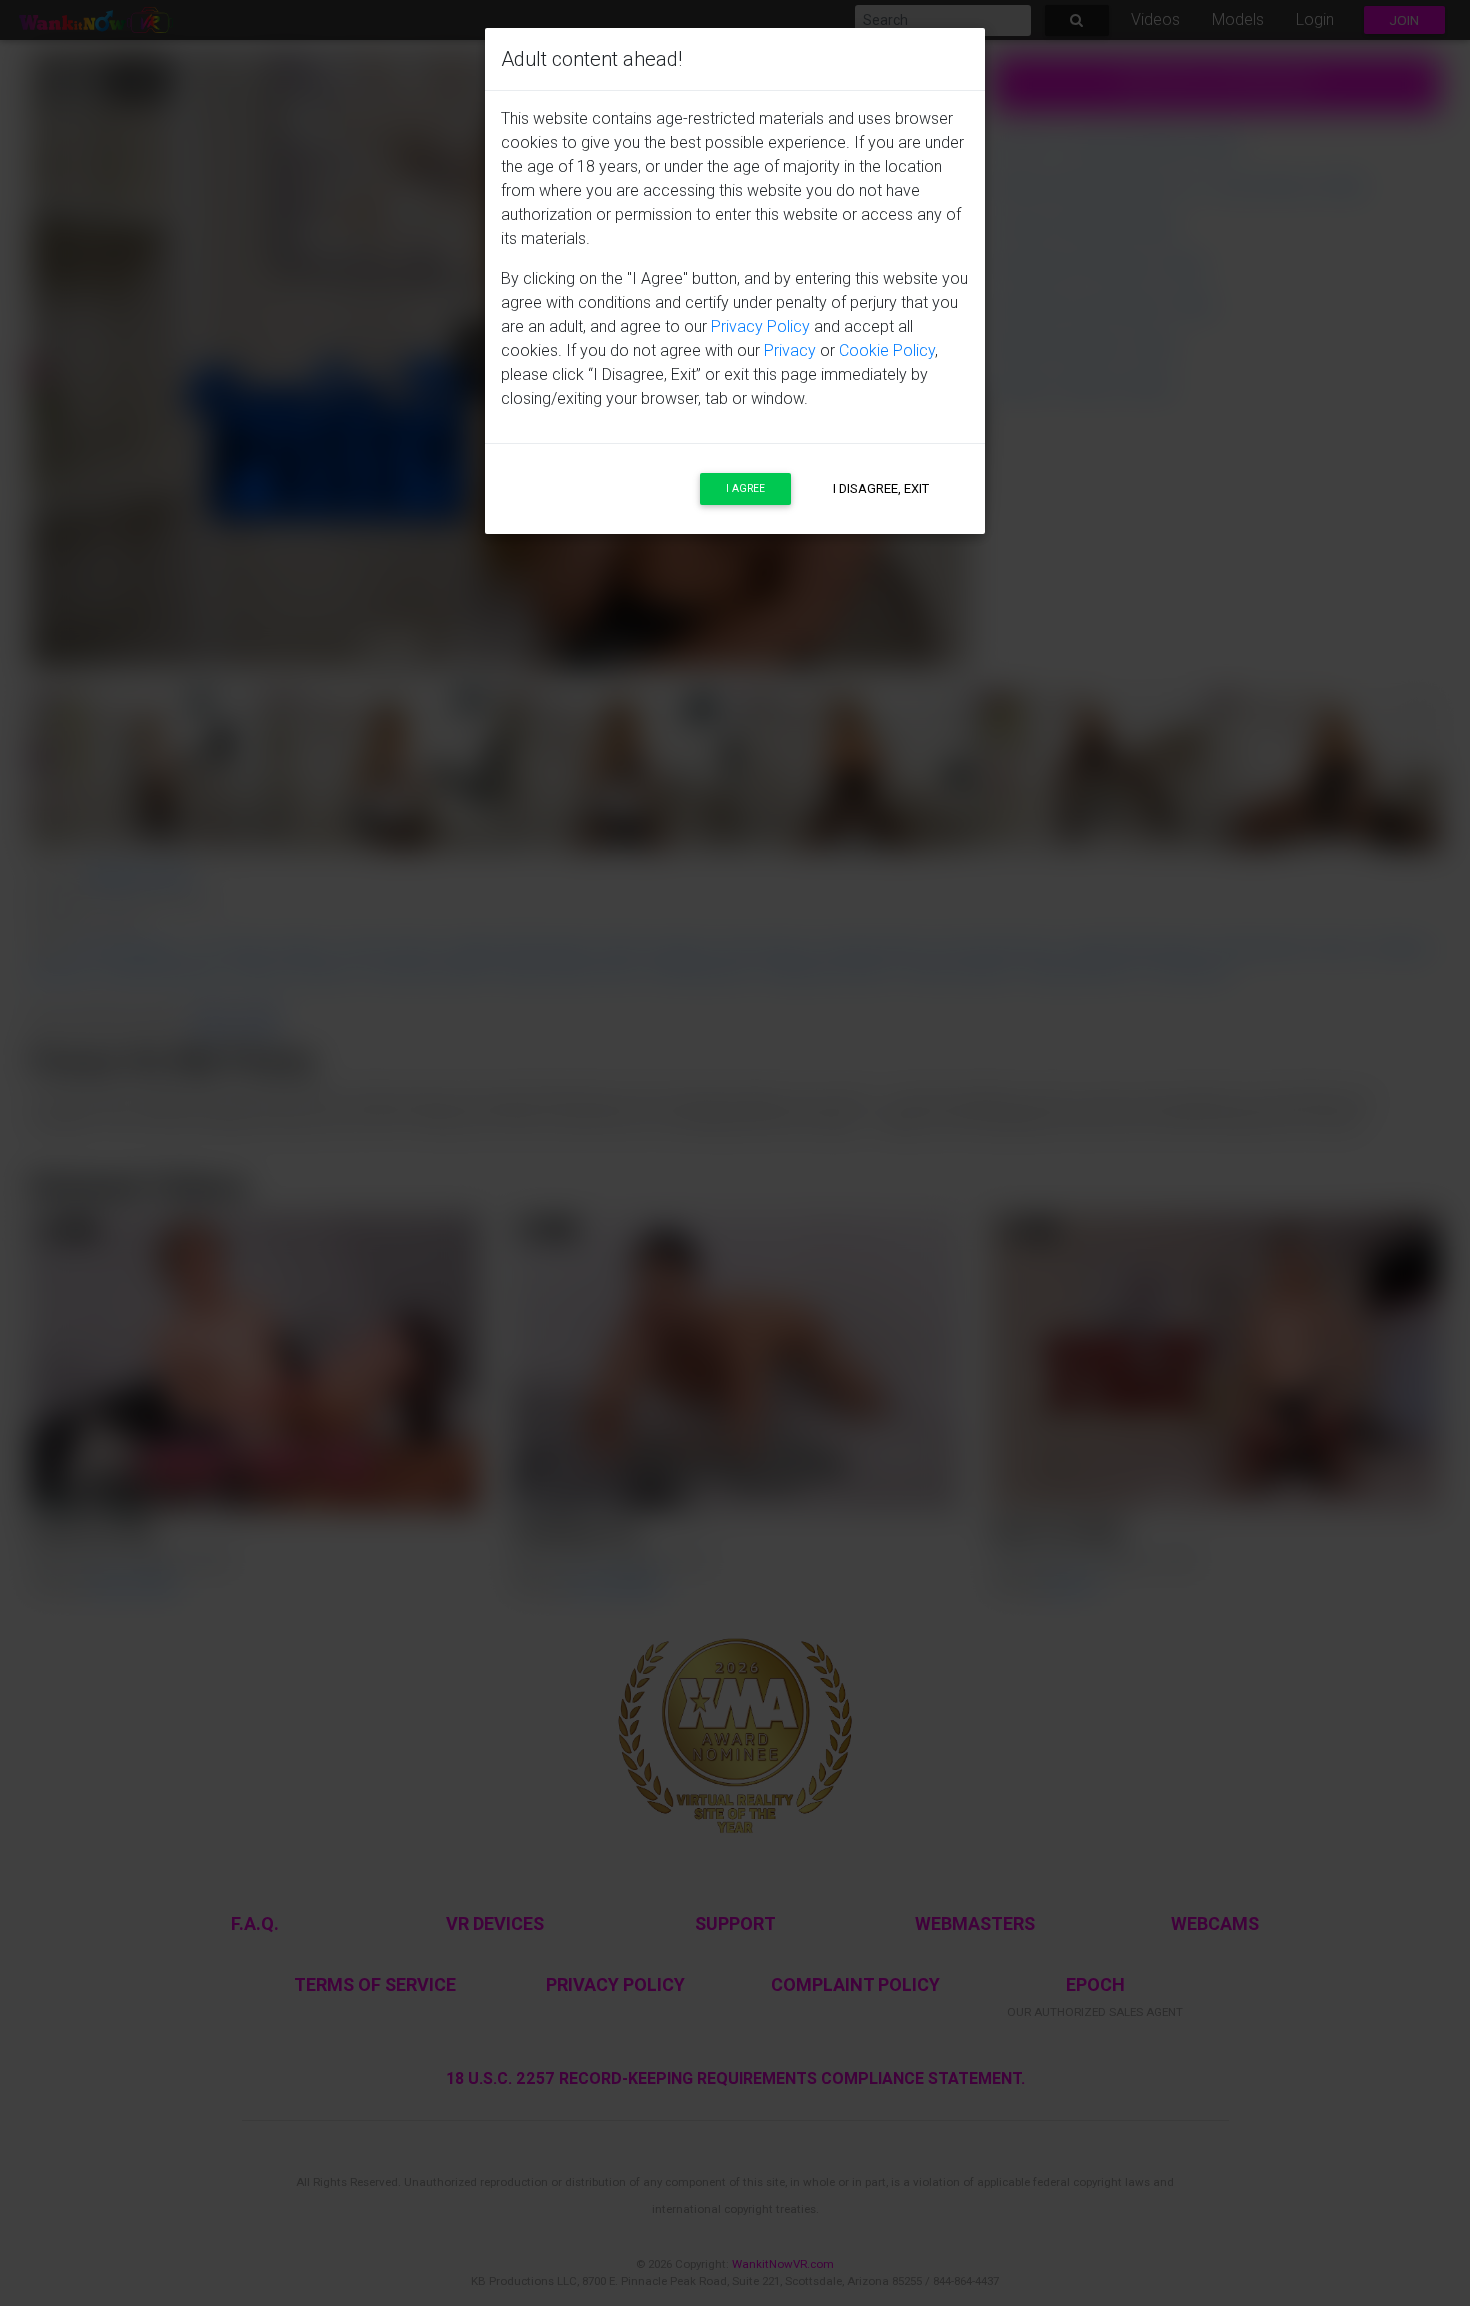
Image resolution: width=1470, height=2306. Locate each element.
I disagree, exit (881, 488)
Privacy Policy (760, 326)
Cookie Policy (887, 350)
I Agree (745, 488)
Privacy (790, 350)
